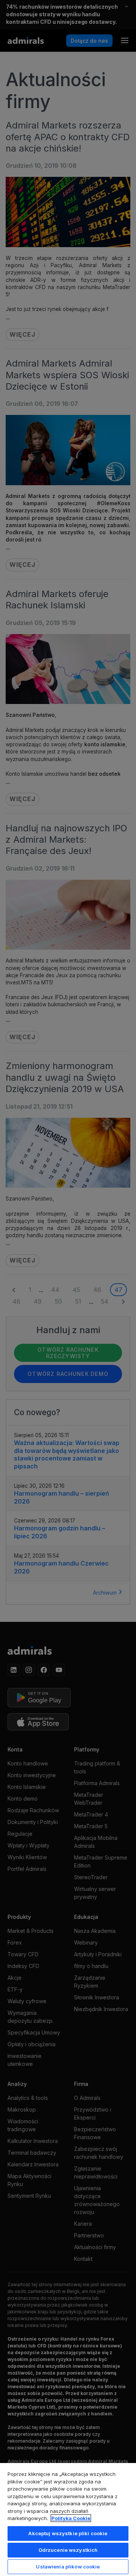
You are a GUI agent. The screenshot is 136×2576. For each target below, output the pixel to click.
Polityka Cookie (71, 2518)
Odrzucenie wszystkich (68, 2550)
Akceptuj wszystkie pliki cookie (68, 2533)
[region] (68, 2519)
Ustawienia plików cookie (68, 2567)
